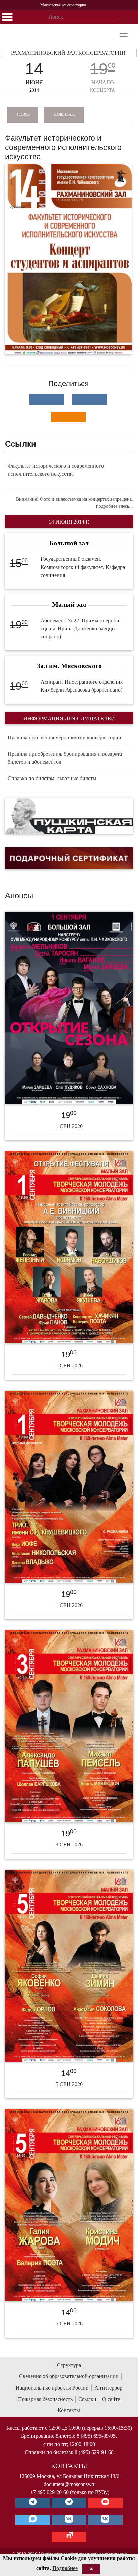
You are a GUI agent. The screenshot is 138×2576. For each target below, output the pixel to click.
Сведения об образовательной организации (69, 2376)
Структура (69, 2365)
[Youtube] (105, 2503)
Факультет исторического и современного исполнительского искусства (56, 470)
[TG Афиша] (69, 2503)
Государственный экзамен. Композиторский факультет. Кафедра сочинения (83, 567)
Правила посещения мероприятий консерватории (64, 737)
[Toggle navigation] (124, 34)
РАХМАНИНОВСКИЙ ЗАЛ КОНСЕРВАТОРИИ (68, 53)
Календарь (64, 114)
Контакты (69, 2410)
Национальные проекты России (52, 2388)
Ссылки (87, 2399)
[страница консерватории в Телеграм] (33, 2503)
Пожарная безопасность (45, 2399)
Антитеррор (108, 2388)
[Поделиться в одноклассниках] (68, 417)
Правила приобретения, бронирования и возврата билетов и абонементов (65, 758)
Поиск (23, 114)
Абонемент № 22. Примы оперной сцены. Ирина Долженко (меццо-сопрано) (80, 628)
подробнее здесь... (115, 506)
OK (91, 2569)
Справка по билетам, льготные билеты (52, 778)
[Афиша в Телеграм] (69, 2537)
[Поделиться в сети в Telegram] (90, 399)
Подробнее (65, 2568)
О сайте (111, 2399)
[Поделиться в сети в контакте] (47, 399)
